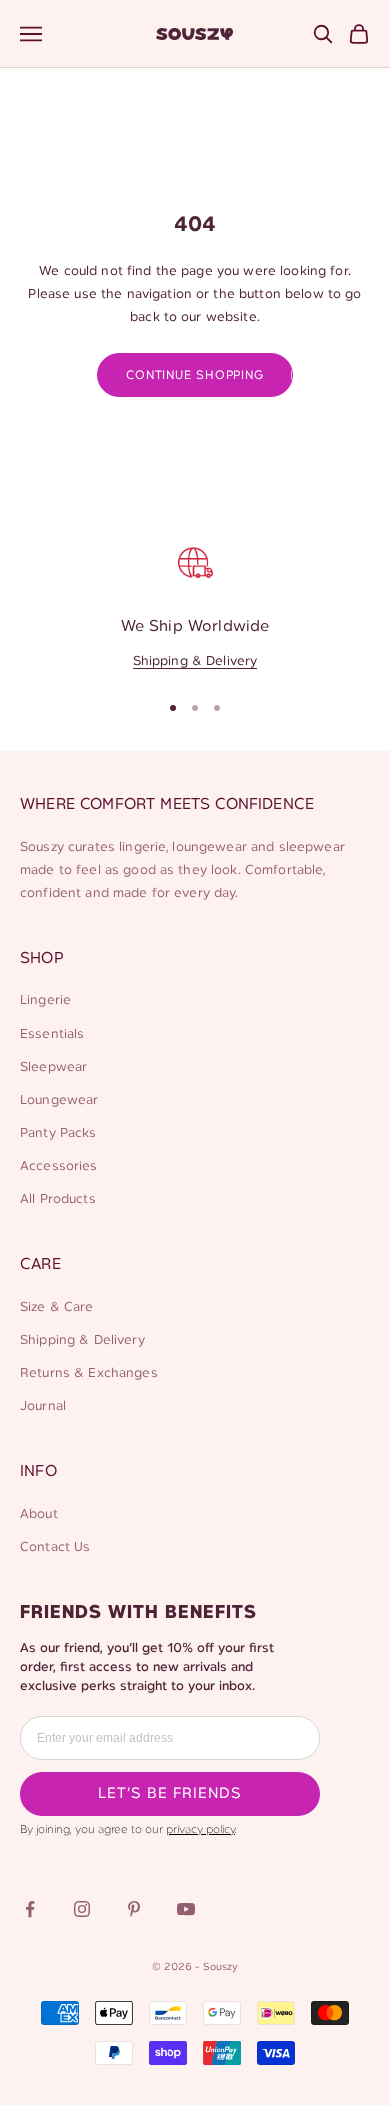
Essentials (52, 1034)
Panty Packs (58, 1133)
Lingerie (45, 1000)
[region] (195, 605)
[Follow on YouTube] (186, 1909)
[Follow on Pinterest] (134, 1909)
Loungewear (59, 1100)
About (39, 1514)
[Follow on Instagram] (82, 1909)
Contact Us (55, 1547)
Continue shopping (194, 375)
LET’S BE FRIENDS (170, 1794)
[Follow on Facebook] (30, 1909)
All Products (58, 1199)
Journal (43, 1406)
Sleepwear (53, 1067)
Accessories (59, 1166)
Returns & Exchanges (89, 1373)
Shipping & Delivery (195, 661)
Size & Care (57, 1307)
